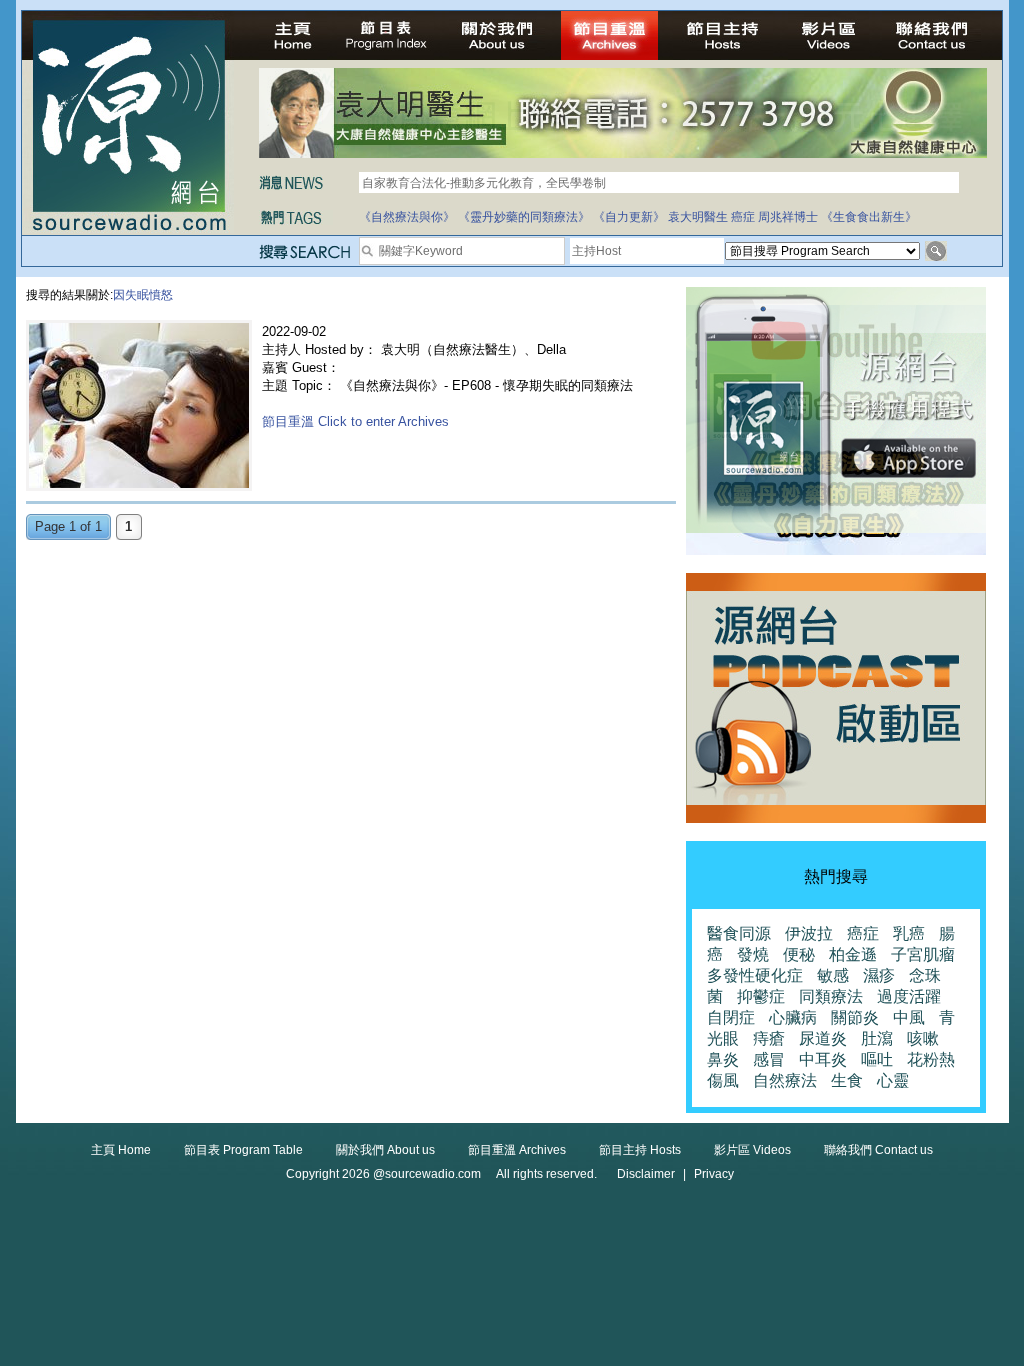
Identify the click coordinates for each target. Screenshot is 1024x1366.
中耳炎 (823, 1059)
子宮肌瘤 (923, 954)
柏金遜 (853, 954)
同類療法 (831, 996)
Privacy (714, 1174)
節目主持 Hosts (640, 1150)
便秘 (799, 954)
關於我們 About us (385, 1150)
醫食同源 (739, 933)
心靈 (893, 1080)
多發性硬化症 (755, 975)
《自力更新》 (629, 217)
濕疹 (879, 975)
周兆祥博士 (788, 217)
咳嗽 (923, 1038)
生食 (847, 1080)
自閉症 (731, 1017)
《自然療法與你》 (407, 217)
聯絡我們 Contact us (878, 1150)
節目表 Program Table (243, 1150)
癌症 (743, 217)
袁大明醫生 (698, 217)
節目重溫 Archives (517, 1150)
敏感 (833, 975)
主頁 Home (121, 1150)
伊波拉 (809, 933)
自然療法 (785, 1080)
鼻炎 (723, 1059)
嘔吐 (877, 1059)
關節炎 (855, 1017)
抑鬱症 (761, 996)
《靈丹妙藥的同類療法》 (524, 217)
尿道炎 (823, 1038)
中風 (909, 1017)
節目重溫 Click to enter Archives (355, 421)
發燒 (753, 954)
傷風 (723, 1080)
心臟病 (793, 1017)
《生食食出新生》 (869, 217)
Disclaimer (646, 1174)
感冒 (769, 1059)
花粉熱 (931, 1059)
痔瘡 (769, 1038)
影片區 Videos (752, 1150)
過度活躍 (909, 996)
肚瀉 (877, 1038)
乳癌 (909, 933)
